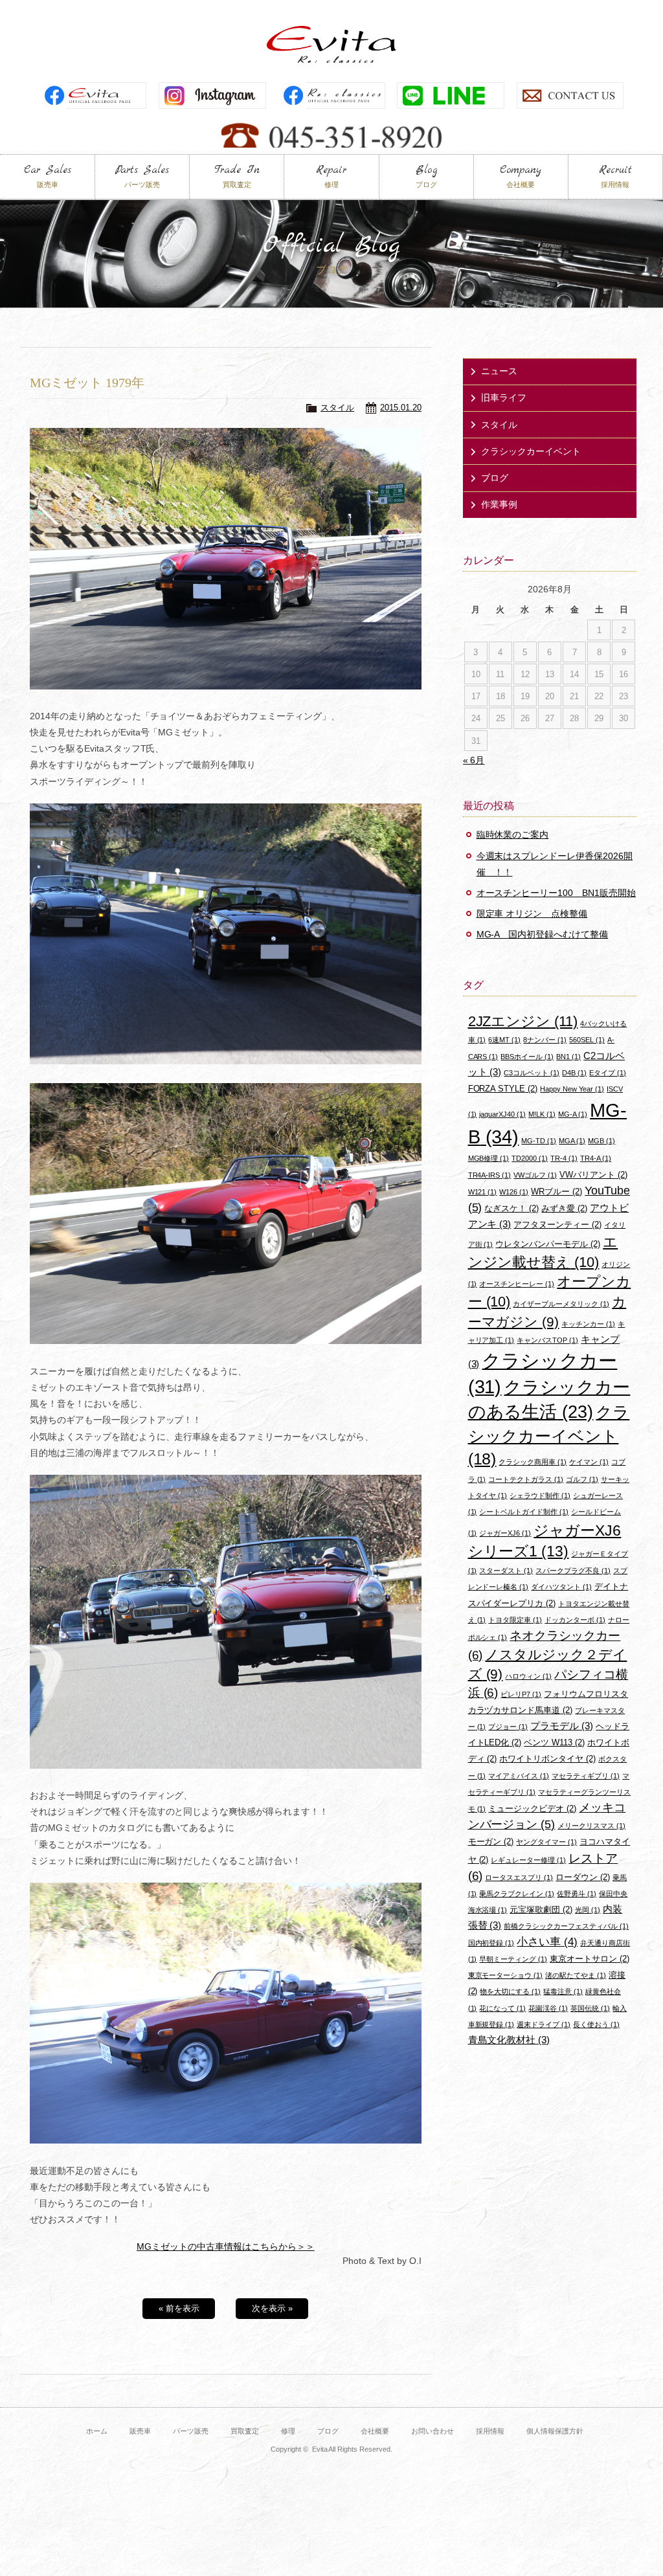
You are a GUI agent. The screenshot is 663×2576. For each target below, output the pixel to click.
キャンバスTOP (547, 1340)
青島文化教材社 (509, 2040)
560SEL (587, 1040)
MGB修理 (489, 1158)
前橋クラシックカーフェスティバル (566, 1926)
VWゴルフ (535, 1175)
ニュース (499, 371)
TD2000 (530, 1158)
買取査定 (245, 2431)
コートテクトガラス (526, 1479)
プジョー (508, 1727)
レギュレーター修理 (528, 1860)
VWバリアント (593, 1175)
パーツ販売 (191, 2431)
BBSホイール (527, 1057)
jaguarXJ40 (502, 1114)
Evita (331, 44)
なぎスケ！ (511, 1208)
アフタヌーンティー (557, 1225)
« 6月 (474, 760)
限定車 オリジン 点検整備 (532, 913)
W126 (514, 1192)
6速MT (504, 1040)
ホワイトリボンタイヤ (547, 1759)
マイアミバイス (519, 1776)
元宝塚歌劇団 (541, 1910)
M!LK (542, 1114)
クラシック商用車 (533, 1462)
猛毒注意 (563, 1991)
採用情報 (490, 2431)
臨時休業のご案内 (513, 834)
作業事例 (499, 504)
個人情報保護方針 (555, 2431)
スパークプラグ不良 (573, 1571)
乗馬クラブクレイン (517, 1894)
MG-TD (539, 1141)
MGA (572, 1141)
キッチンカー (588, 1324)
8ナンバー (545, 1040)
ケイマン (589, 1462)
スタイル (337, 408)
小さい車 (547, 1942)
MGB (601, 1141)
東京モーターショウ (506, 1975)
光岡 (588, 1910)
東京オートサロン (590, 1959)
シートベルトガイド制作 (524, 1512)
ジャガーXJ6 (505, 1533)
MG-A (573, 1114)
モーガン (491, 1842)
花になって (502, 2008)
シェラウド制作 (540, 1495)
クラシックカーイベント (531, 451)
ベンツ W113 (554, 1742)
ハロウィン (528, 1676)
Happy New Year (572, 1089)
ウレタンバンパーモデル (548, 1244)
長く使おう (596, 2024)
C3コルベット (532, 1073)
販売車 (140, 2431)
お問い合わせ (433, 2431)
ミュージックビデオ (532, 1809)
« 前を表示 (179, 2308)
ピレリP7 (521, 1694)
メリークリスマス (591, 1826)
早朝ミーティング (513, 1959)
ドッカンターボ (575, 1620)
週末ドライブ (544, 2024)
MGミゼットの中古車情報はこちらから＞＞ (226, 2246)
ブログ (495, 478)
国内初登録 (491, 1943)
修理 (288, 2431)
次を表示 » (272, 2308)
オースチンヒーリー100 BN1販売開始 (556, 893)
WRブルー (556, 1192)
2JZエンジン (523, 1021)
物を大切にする (510, 1991)
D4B (574, 1073)
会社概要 (375, 2431)
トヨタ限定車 (515, 1620)
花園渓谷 (548, 2008)
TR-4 (564, 1158)
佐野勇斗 (577, 1894)
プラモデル (562, 1726)
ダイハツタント (561, 1587)
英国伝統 (590, 2008)
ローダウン (583, 1877)
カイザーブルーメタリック (561, 1304)
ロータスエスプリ (519, 1877)
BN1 (568, 1057)
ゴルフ (582, 1479)
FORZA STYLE (503, 1089)
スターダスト (506, 1571)
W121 (483, 1192)
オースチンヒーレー (517, 1284)
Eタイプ (608, 1073)
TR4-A (596, 1158)
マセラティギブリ (586, 1776)
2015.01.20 (401, 408)
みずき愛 (564, 1208)
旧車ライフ (504, 398)
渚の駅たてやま (576, 1975)
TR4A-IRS (490, 1175)
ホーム (97, 2431)
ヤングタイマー (546, 1842)
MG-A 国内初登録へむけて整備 (543, 934)
